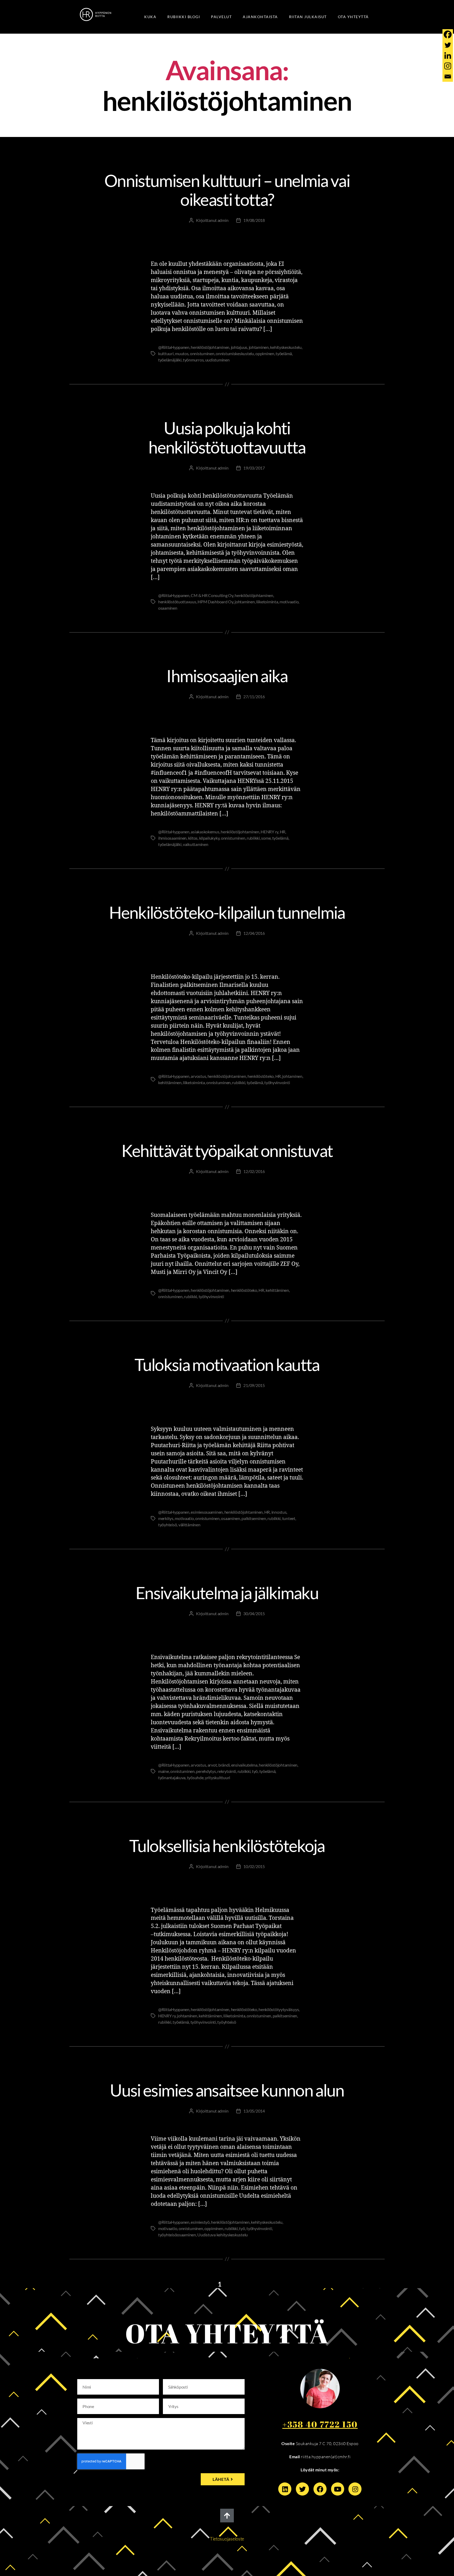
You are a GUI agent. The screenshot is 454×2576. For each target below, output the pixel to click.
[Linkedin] (448, 55)
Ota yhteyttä (353, 17)
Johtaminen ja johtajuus (256, 408)
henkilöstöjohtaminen (210, 347)
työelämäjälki (170, 360)
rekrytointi (227, 1771)
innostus (279, 1512)
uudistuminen (217, 360)
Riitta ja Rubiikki (250, 656)
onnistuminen (202, 353)
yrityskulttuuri (218, 1777)
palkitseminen (254, 1518)
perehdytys (206, 1771)
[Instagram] (448, 66)
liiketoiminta (267, 602)
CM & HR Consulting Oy (212, 595)
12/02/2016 (254, 1171)
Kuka (150, 17)
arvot (212, 1765)
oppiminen (265, 353)
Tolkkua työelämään (250, 160)
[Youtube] (338, 2489)
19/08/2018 (254, 220)
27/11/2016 (254, 697)
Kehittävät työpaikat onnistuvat (227, 1151)
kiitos (193, 838)
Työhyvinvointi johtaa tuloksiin (227, 892)
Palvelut (221, 17)
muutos (182, 353)
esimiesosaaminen (207, 1512)
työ (255, 1771)
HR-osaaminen (146, 656)
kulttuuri (166, 353)
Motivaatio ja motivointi (285, 1344)
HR (283, 832)
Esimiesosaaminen (195, 2070)
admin (223, 220)
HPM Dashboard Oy (215, 602)
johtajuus (239, 347)
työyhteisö (167, 1525)
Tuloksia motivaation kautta (227, 1364)
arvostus (198, 1076)
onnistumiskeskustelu (235, 353)
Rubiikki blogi (184, 17)
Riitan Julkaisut (308, 17)
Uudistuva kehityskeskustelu (223, 2235)
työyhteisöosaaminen (177, 2235)
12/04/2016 (254, 933)
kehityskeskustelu (286, 347)
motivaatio (289, 602)
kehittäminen (170, 1082)
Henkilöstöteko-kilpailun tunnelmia (227, 912)
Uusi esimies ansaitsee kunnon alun (227, 2090)
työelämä (284, 353)
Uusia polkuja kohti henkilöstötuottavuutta (227, 437)
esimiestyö (200, 2222)
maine (164, 1771)
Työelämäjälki (296, 160)
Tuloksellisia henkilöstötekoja (227, 1846)
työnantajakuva (172, 1777)
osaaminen (168, 608)
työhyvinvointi (277, 1082)
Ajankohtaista (260, 17)
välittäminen (189, 1525)
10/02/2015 (254, 1866)
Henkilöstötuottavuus (195, 408)
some (266, 838)
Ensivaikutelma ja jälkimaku (227, 1593)
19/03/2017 (254, 468)
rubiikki (253, 838)
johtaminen (259, 347)
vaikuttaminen (196, 844)
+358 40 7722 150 (320, 2424)
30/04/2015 (254, 1613)
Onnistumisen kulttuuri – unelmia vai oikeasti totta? (227, 190)
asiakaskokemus (205, 832)
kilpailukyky (209, 838)
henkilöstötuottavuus (177, 602)
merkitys (166, 1518)
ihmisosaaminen (172, 838)
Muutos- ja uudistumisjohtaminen (180, 160)
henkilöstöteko (261, 1076)
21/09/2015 (254, 1385)
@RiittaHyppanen (174, 347)
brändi (224, 1765)
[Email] (448, 76)
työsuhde (195, 1777)
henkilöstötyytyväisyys (279, 2009)
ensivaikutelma (244, 1765)
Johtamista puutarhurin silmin (214, 1344)
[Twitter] (448, 45)
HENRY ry (269, 832)
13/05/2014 (254, 2111)
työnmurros (193, 360)
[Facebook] (448, 34)
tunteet (289, 1518)
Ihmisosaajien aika (227, 676)
